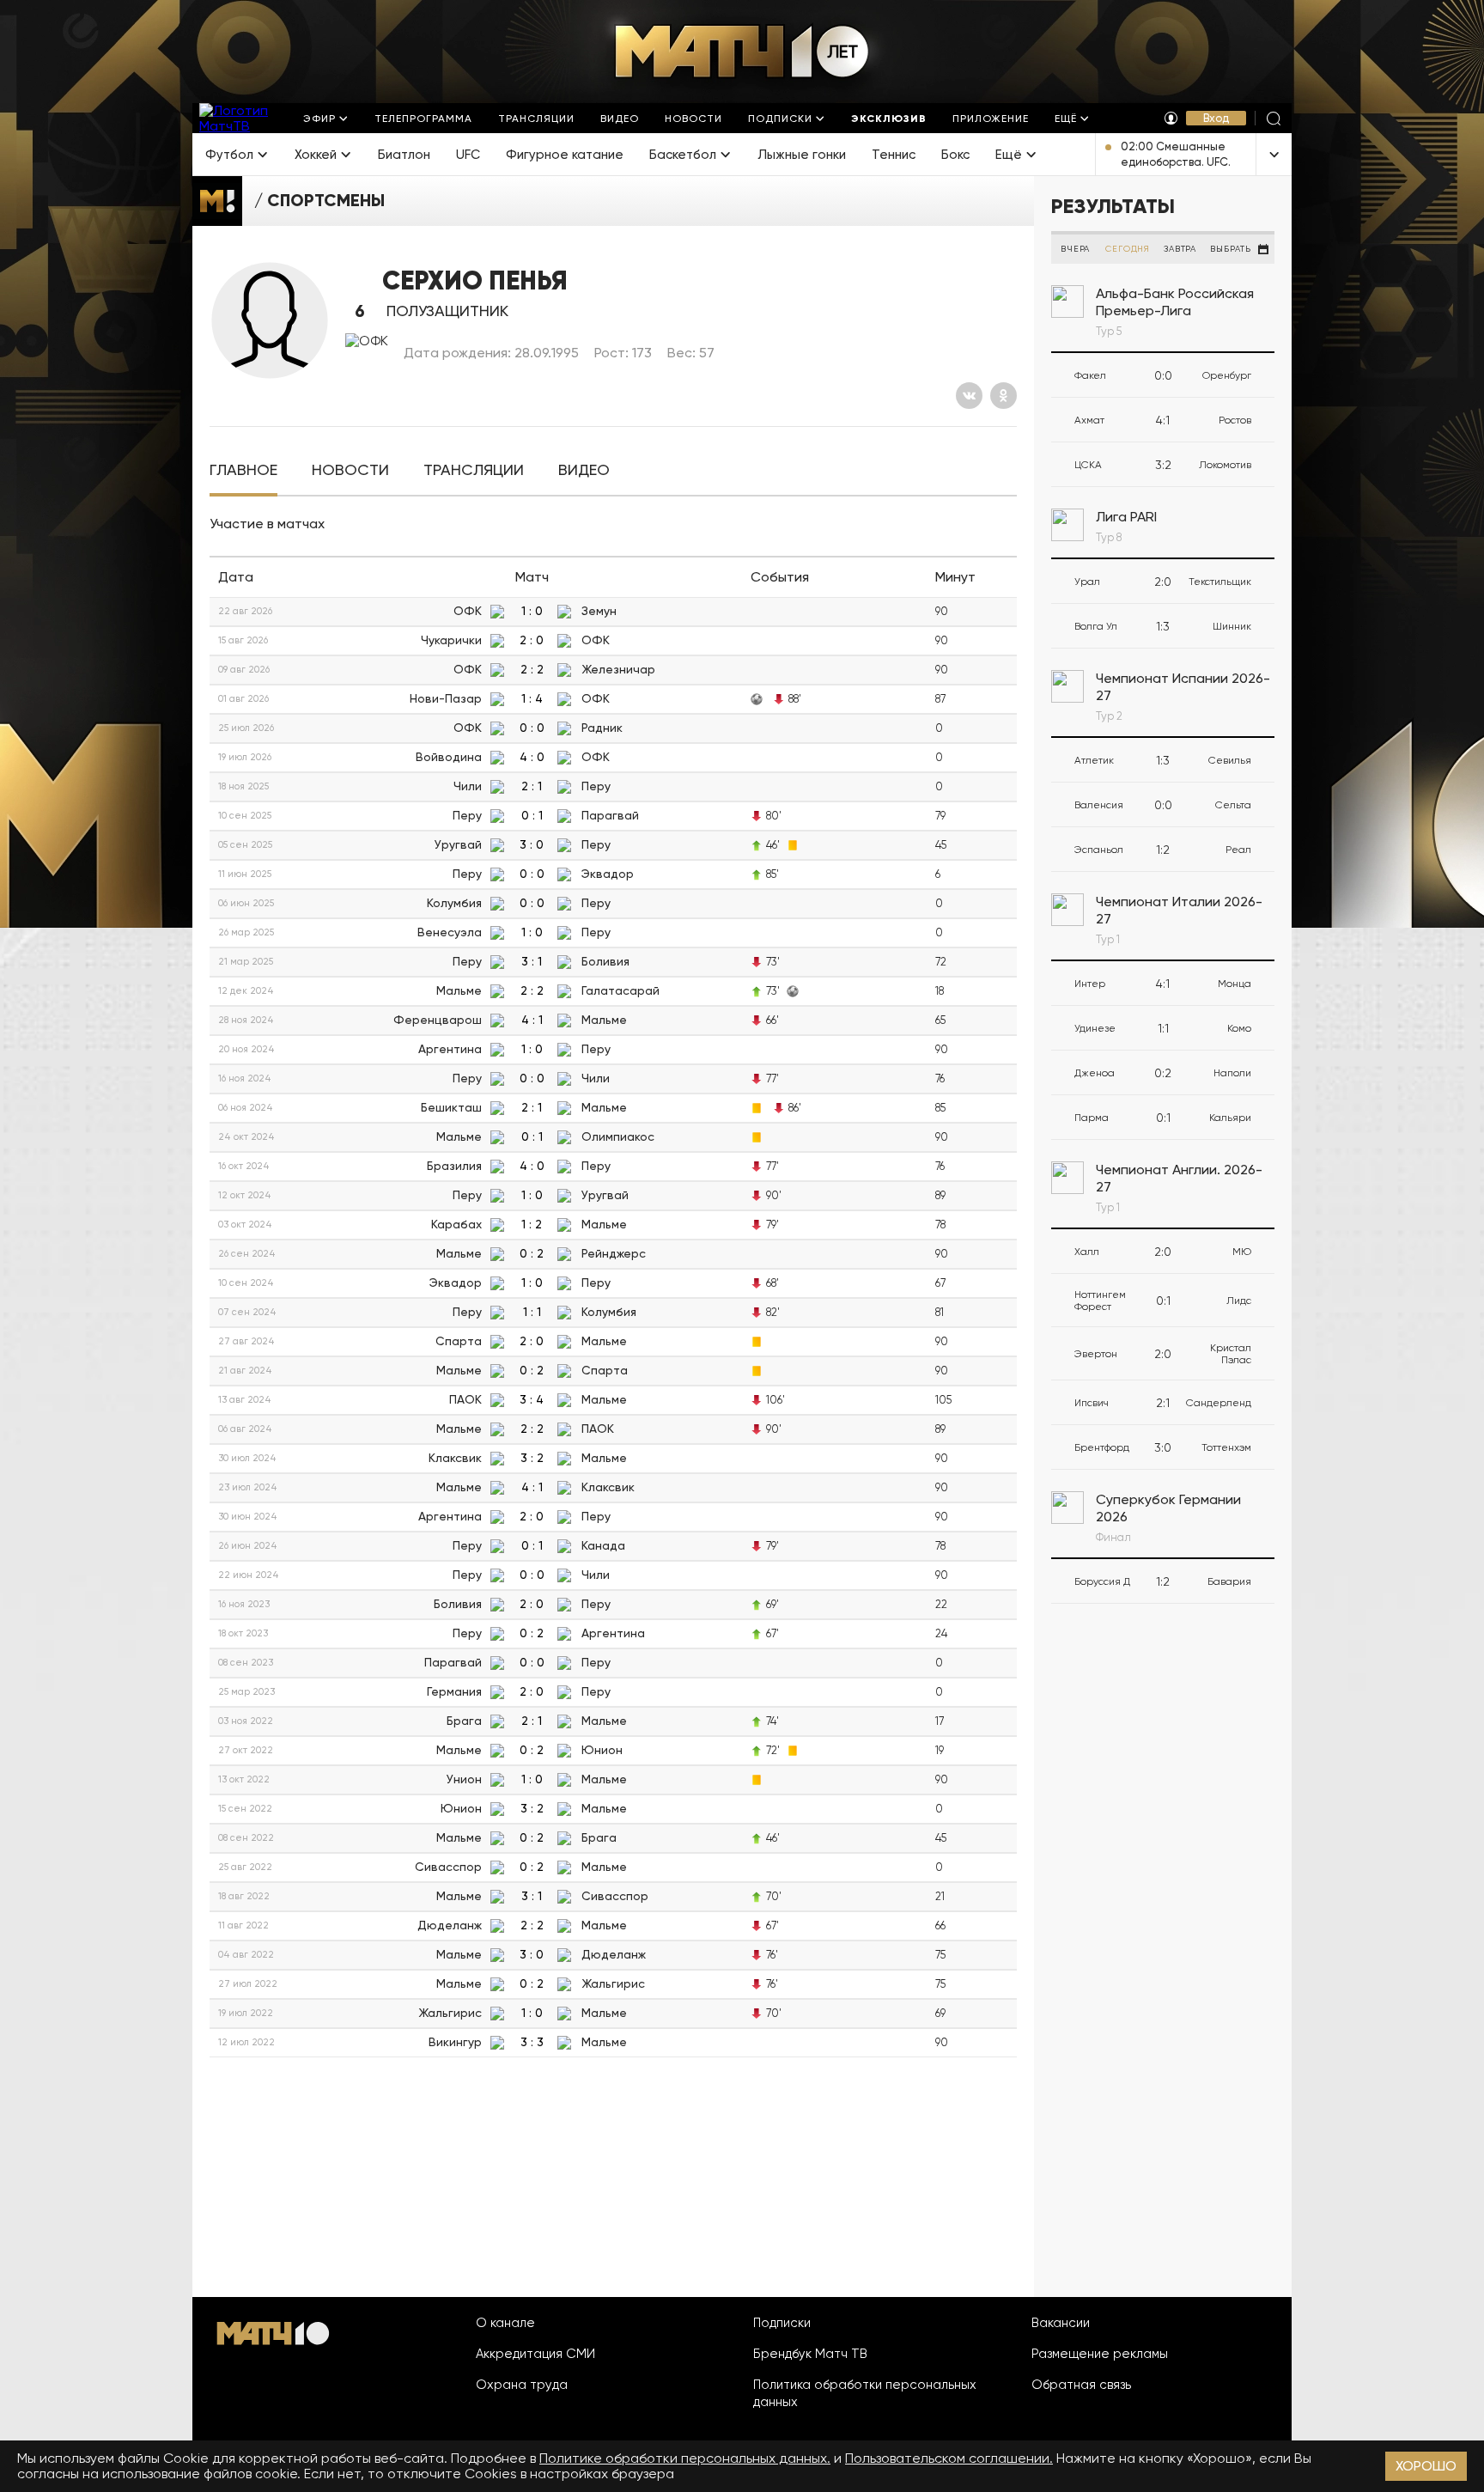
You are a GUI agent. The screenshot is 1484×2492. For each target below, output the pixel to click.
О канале (505, 2323)
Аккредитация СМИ (535, 2354)
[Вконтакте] (969, 396)
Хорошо (1426, 2466)
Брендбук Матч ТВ (810, 2354)
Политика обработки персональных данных (865, 2393)
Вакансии (1061, 2323)
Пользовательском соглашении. (949, 2458)
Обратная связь (1081, 2385)
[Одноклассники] (1004, 396)
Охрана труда (522, 2385)
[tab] (243, 470)
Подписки (782, 2323)
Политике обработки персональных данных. (685, 2458)
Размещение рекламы (1100, 2354)
